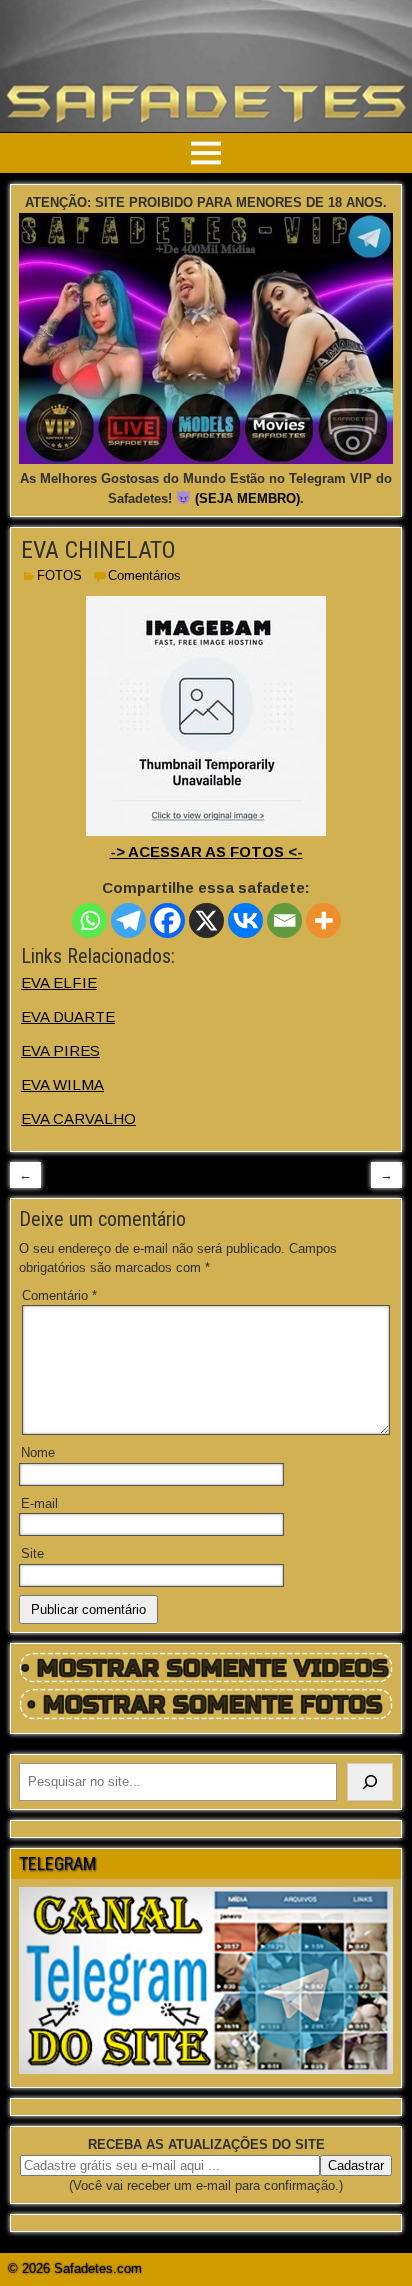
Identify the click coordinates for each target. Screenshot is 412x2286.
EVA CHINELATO (98, 550)
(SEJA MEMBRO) (247, 498)
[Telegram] (128, 920)
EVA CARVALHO (78, 1118)
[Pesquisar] (370, 1782)
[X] (206, 920)
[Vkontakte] (245, 920)
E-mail (39, 1503)
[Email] (284, 920)
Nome (38, 1452)
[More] (323, 920)
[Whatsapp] (89, 920)
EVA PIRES (60, 1050)
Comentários (144, 575)
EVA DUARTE (68, 1016)
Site (32, 1553)
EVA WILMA (62, 1084)
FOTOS (59, 575)
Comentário (59, 1295)
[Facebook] (167, 920)
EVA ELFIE (59, 982)
